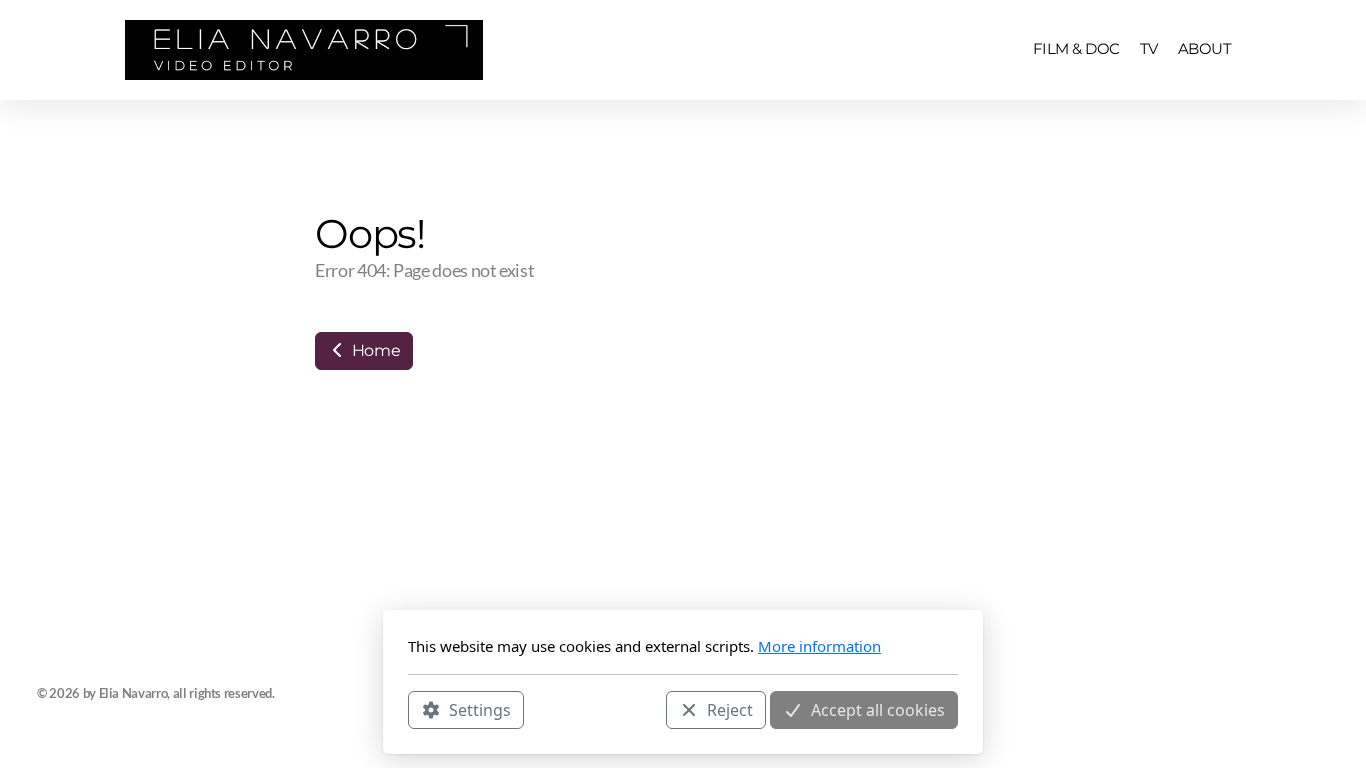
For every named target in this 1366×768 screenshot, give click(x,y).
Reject (730, 709)
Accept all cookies (878, 709)
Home (374, 350)
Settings (480, 709)
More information (819, 646)
